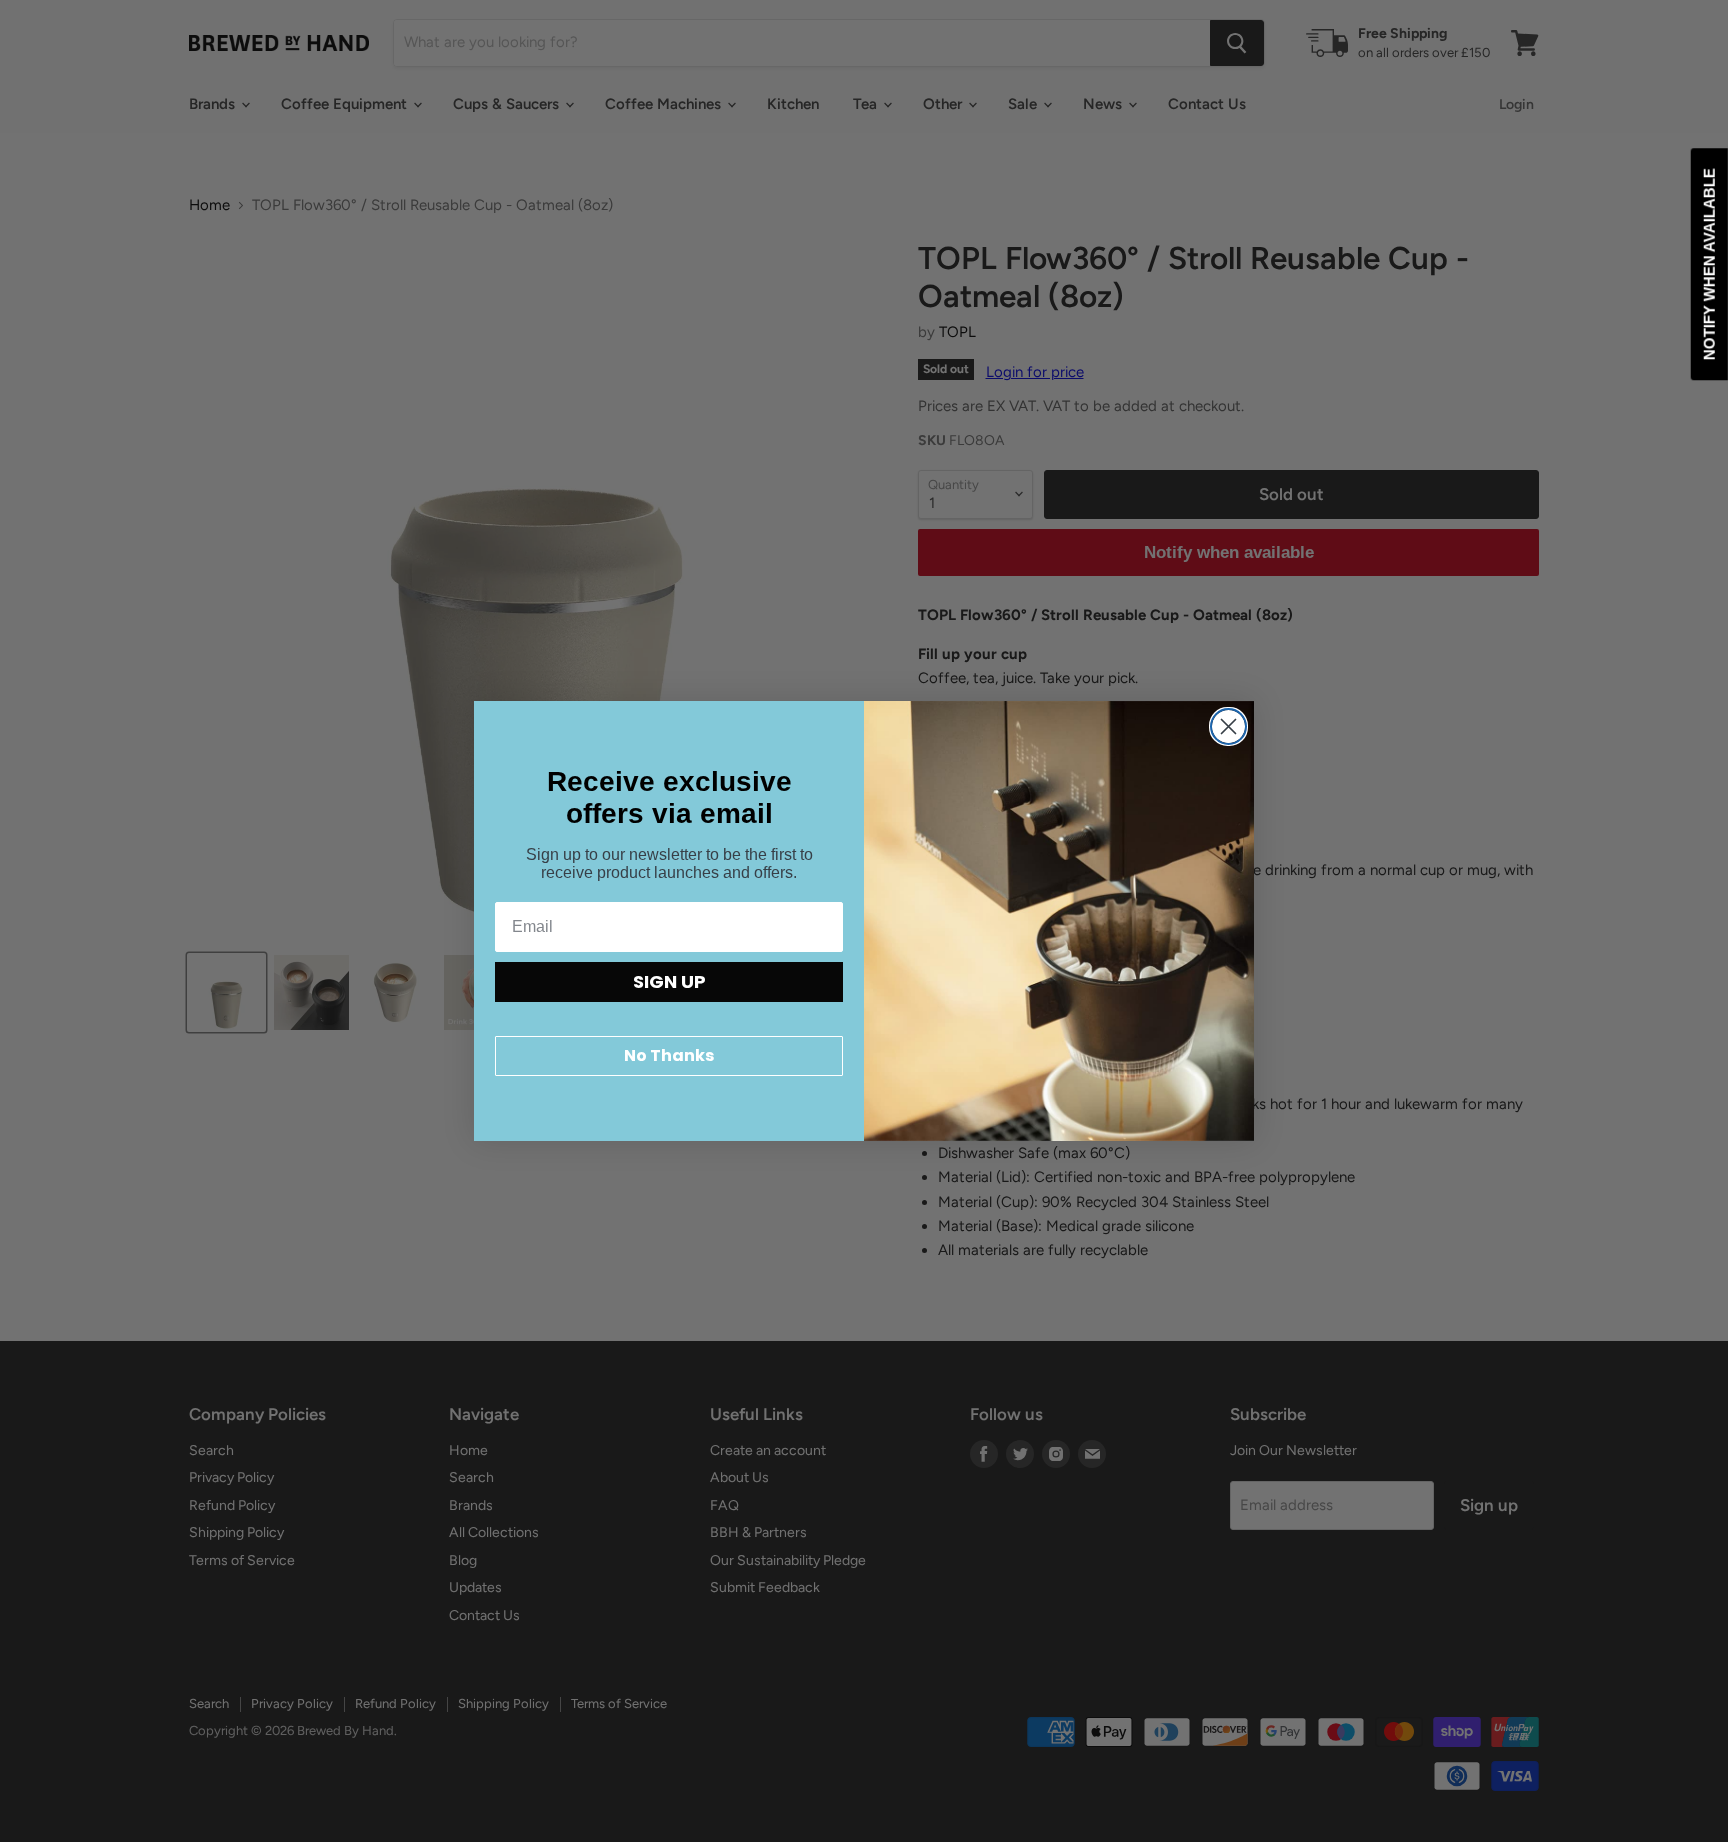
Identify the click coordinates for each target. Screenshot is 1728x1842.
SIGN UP (669, 981)
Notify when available (1709, 264)
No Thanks (669, 1055)
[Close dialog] (1228, 726)
